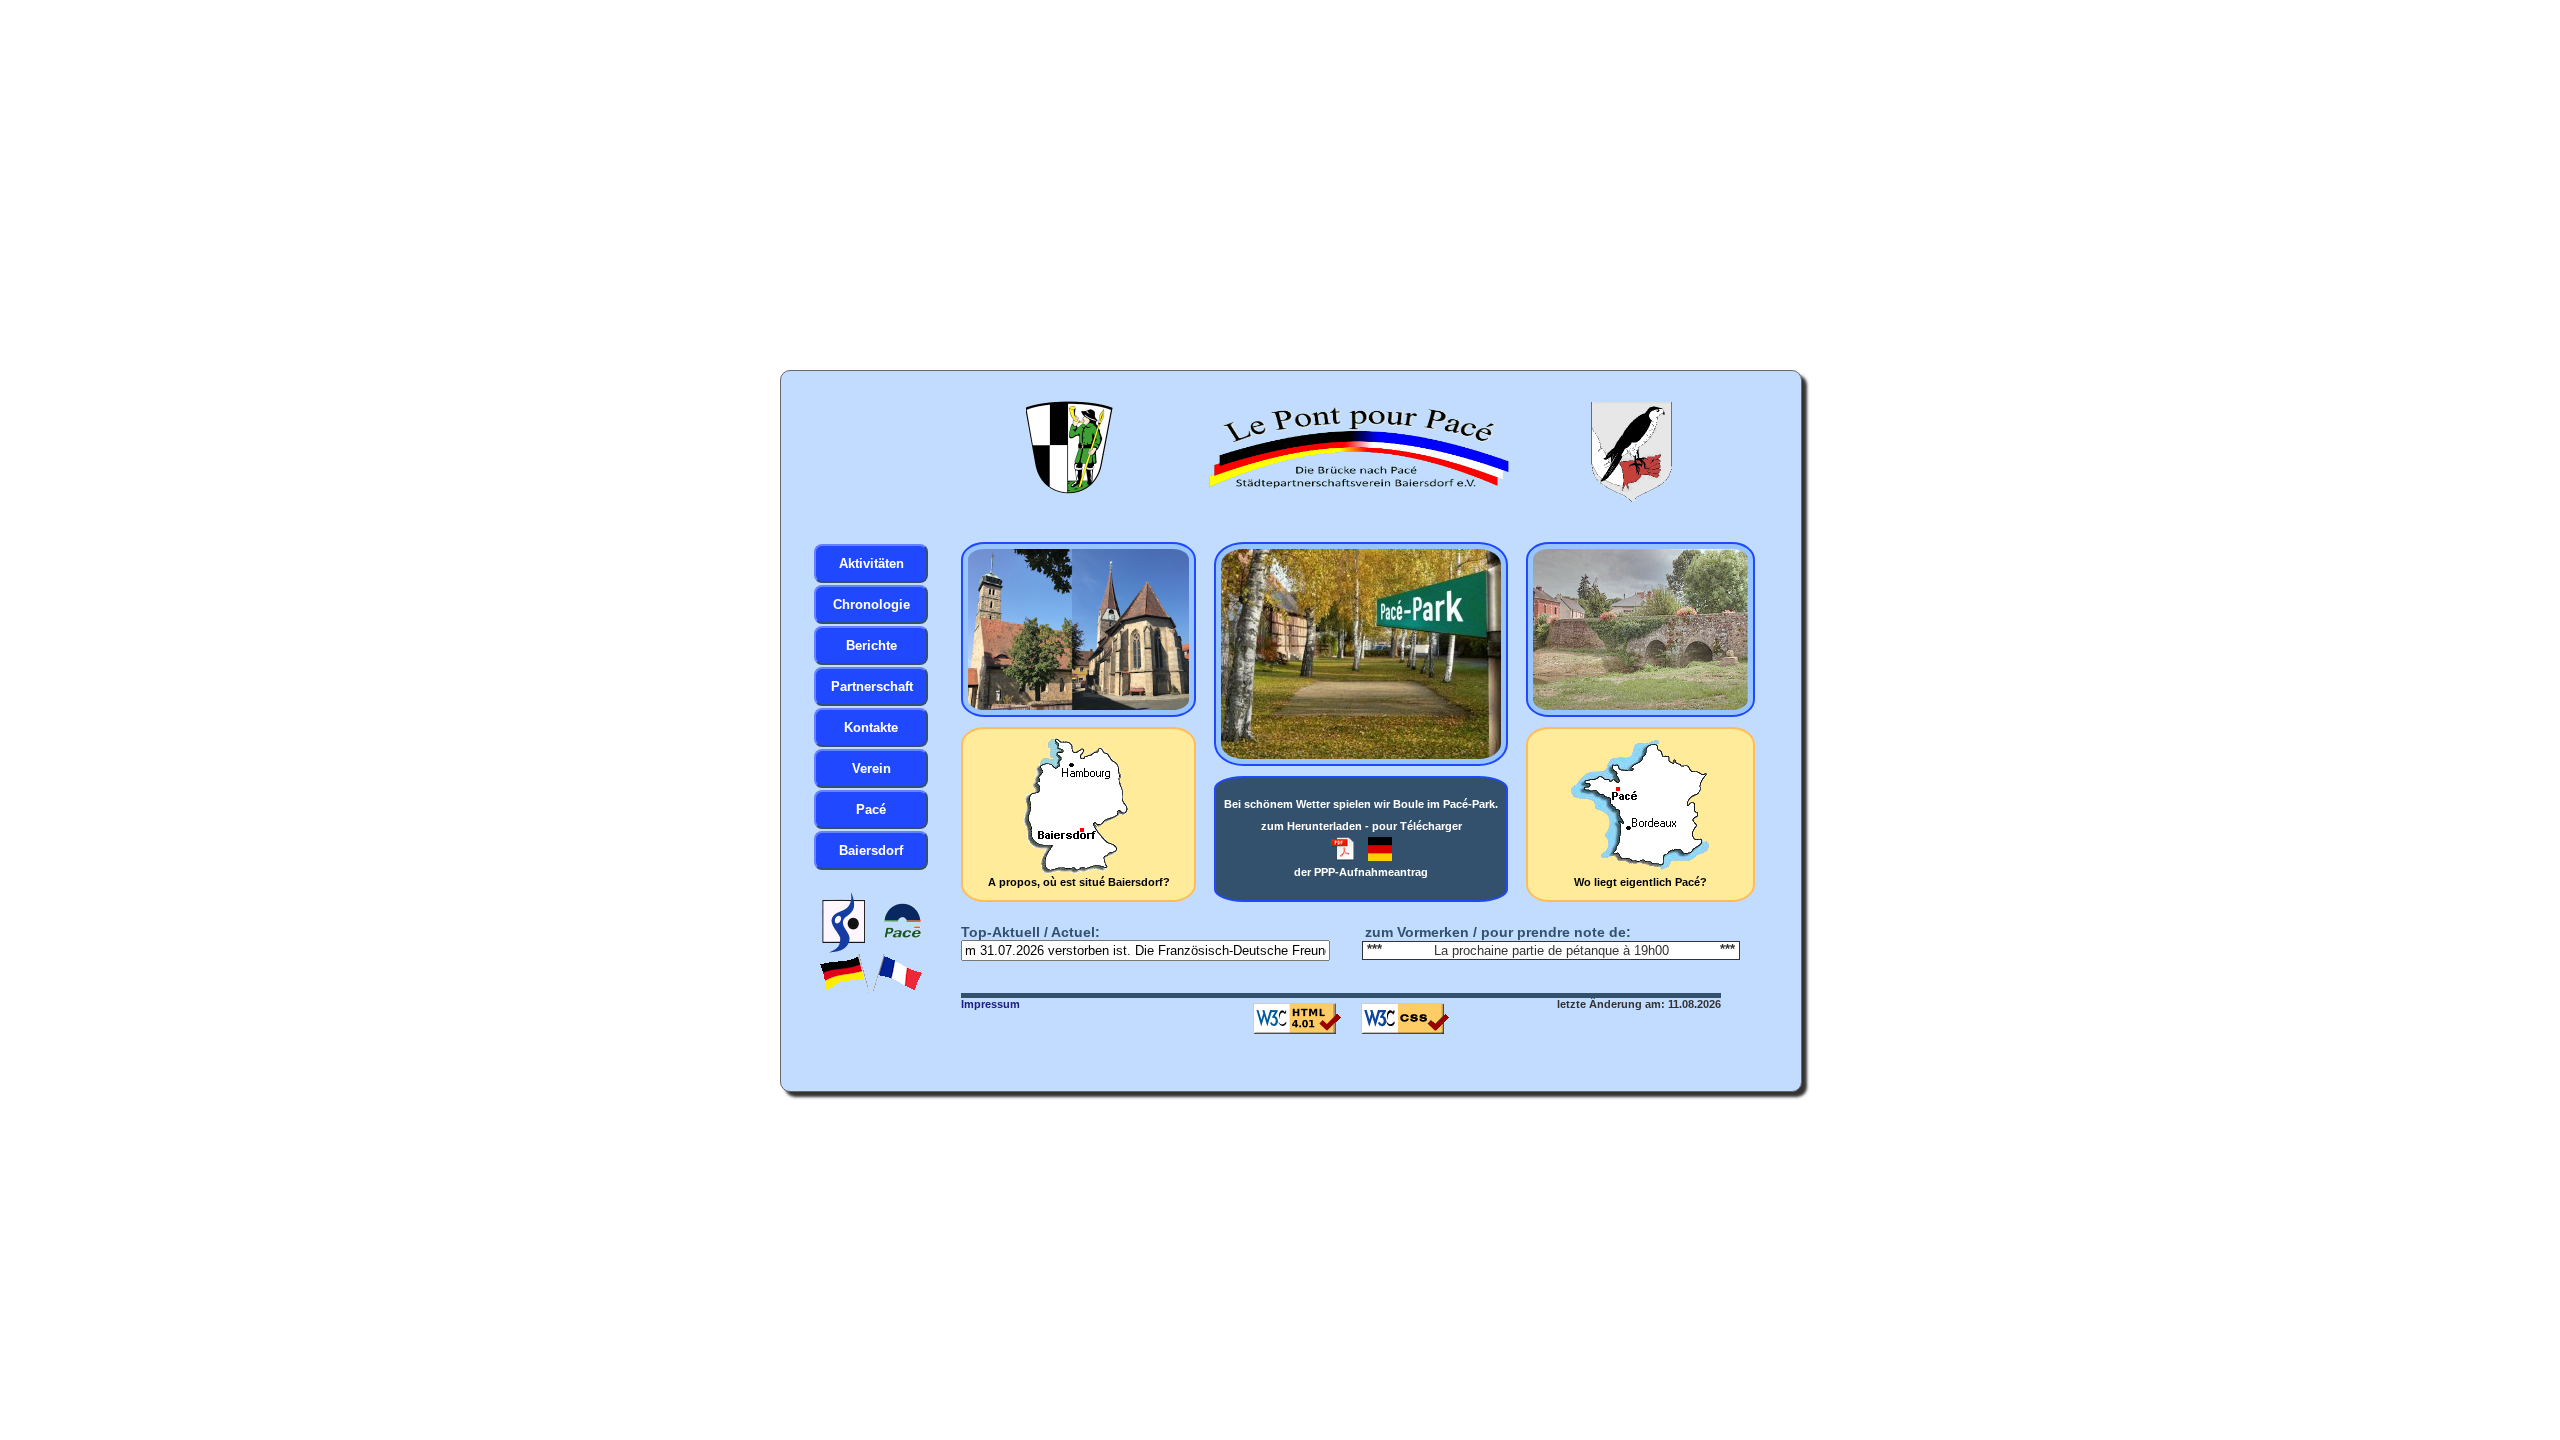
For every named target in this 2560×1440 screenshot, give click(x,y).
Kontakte (871, 727)
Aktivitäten (871, 563)
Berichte (871, 645)
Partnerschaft (872, 686)
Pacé (871, 809)
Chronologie (871, 604)
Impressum (990, 1004)
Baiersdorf (871, 850)
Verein (871, 768)
